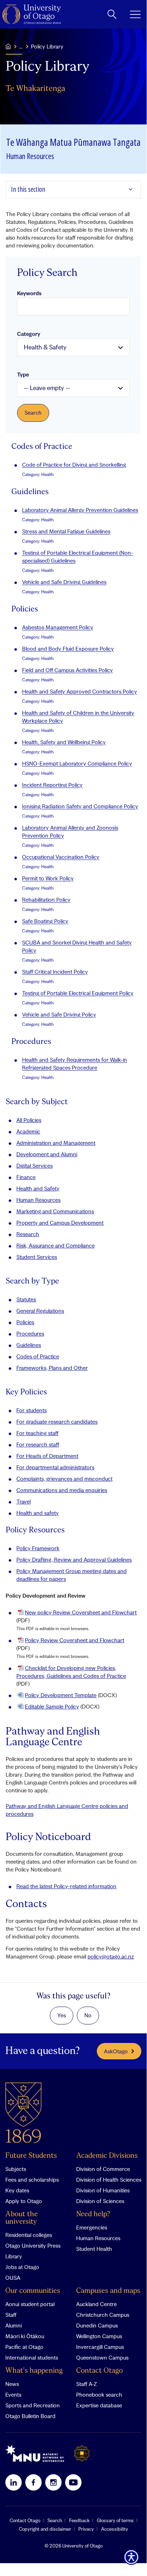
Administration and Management (56, 1143)
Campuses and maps (108, 2291)
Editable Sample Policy (52, 1706)
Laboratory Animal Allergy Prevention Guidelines (80, 510)
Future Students (31, 2156)
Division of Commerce (103, 2169)
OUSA (13, 2278)
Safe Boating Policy (45, 921)
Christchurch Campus (103, 2315)
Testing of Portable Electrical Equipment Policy (78, 993)
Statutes (26, 1299)
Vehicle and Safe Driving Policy (59, 1014)
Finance (26, 1177)
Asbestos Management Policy (58, 627)
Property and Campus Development (60, 1223)
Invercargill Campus (100, 2347)
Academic (28, 1131)
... (21, 46)
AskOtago (116, 2051)
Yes (62, 2015)
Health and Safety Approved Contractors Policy (80, 691)
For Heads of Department (47, 1456)
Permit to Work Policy (48, 878)
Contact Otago (99, 2371)
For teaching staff (37, 1433)
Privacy (86, 2529)
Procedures (30, 1333)
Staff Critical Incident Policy (55, 972)
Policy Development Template (61, 1695)
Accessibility (115, 2529)
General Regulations (40, 1311)
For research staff (38, 1444)
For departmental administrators (55, 1467)
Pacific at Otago (24, 2347)
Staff (11, 2315)
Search (55, 2520)
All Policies (29, 1120)
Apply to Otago (24, 2201)
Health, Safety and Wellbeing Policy (64, 742)
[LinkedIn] (14, 2482)
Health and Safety (38, 1188)
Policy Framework (38, 1548)
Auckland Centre (96, 2304)
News (12, 2384)
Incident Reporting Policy (52, 785)
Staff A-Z (86, 2384)
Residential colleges (29, 2235)
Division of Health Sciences (109, 2180)
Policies (25, 1322)
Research (28, 1234)
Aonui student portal (30, 2304)
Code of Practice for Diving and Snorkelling (74, 465)
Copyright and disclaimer (45, 2529)
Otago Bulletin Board (30, 2416)
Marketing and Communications (55, 1211)
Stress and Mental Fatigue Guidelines (66, 531)
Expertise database (99, 2405)
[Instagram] (53, 2482)
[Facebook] (33, 2482)
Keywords (29, 293)
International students (32, 2357)
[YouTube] (73, 2482)
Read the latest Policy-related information (66, 1886)
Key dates (17, 2190)
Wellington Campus (99, 2336)
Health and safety (38, 1513)
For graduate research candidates (57, 1422)
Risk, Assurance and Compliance (56, 1245)
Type (23, 374)
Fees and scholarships (32, 2180)
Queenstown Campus (102, 2357)
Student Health (94, 2249)
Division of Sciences (100, 2201)
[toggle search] (112, 14)
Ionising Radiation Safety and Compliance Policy (80, 806)
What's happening (34, 2371)
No (88, 2015)
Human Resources (38, 1200)
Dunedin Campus (97, 2325)
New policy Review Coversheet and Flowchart (81, 1612)
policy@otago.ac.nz (111, 1956)
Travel (23, 1501)
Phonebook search (99, 2395)
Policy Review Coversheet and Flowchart (75, 1640)
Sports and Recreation (33, 2405)
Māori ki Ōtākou (25, 2336)
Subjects (16, 2169)
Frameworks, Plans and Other (52, 1368)
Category (29, 334)
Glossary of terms (115, 2520)
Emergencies (92, 2227)
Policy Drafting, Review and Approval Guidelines (74, 1560)
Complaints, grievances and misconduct (64, 1479)
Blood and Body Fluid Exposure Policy (68, 649)
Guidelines (29, 1345)
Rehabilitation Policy (46, 900)
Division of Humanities (103, 2190)
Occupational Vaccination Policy (61, 857)
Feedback (79, 2520)
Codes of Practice (38, 1356)
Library (14, 2256)
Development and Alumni (47, 1154)
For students (31, 1410)
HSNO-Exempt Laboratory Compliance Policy (77, 763)
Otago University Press (33, 2245)
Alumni (14, 2325)
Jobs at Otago (22, 2267)
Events (13, 2395)
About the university (22, 2218)
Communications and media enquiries (62, 1490)
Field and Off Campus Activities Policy (67, 670)
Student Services (37, 1257)
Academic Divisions (107, 2156)
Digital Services (35, 1166)
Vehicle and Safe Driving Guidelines (64, 582)
